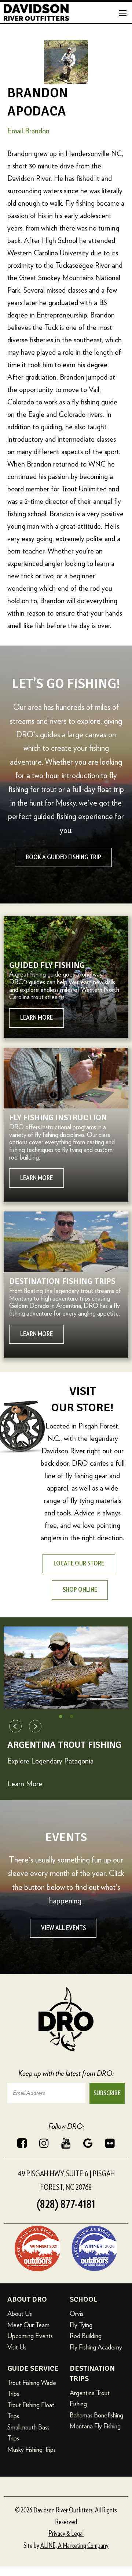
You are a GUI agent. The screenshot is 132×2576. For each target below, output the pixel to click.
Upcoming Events (30, 2336)
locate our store (79, 1564)
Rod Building (86, 2336)
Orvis (76, 2314)
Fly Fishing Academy (96, 2347)
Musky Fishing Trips (32, 2449)
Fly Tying (81, 2325)
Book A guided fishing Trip (63, 857)
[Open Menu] (123, 13)
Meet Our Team (28, 2325)
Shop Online (80, 1590)
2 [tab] (71, 1716)
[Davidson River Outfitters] (36, 11)
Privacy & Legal (66, 2534)
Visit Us (17, 2347)
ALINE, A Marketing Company (74, 2546)
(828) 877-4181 (66, 2204)
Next (35, 1726)
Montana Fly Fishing (95, 2426)
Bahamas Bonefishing (96, 2415)
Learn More (25, 1784)
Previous (15, 1726)
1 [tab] (60, 1716)
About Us (20, 2314)
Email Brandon (28, 131)
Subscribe (107, 2093)
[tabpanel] (66, 1668)
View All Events (63, 1928)
